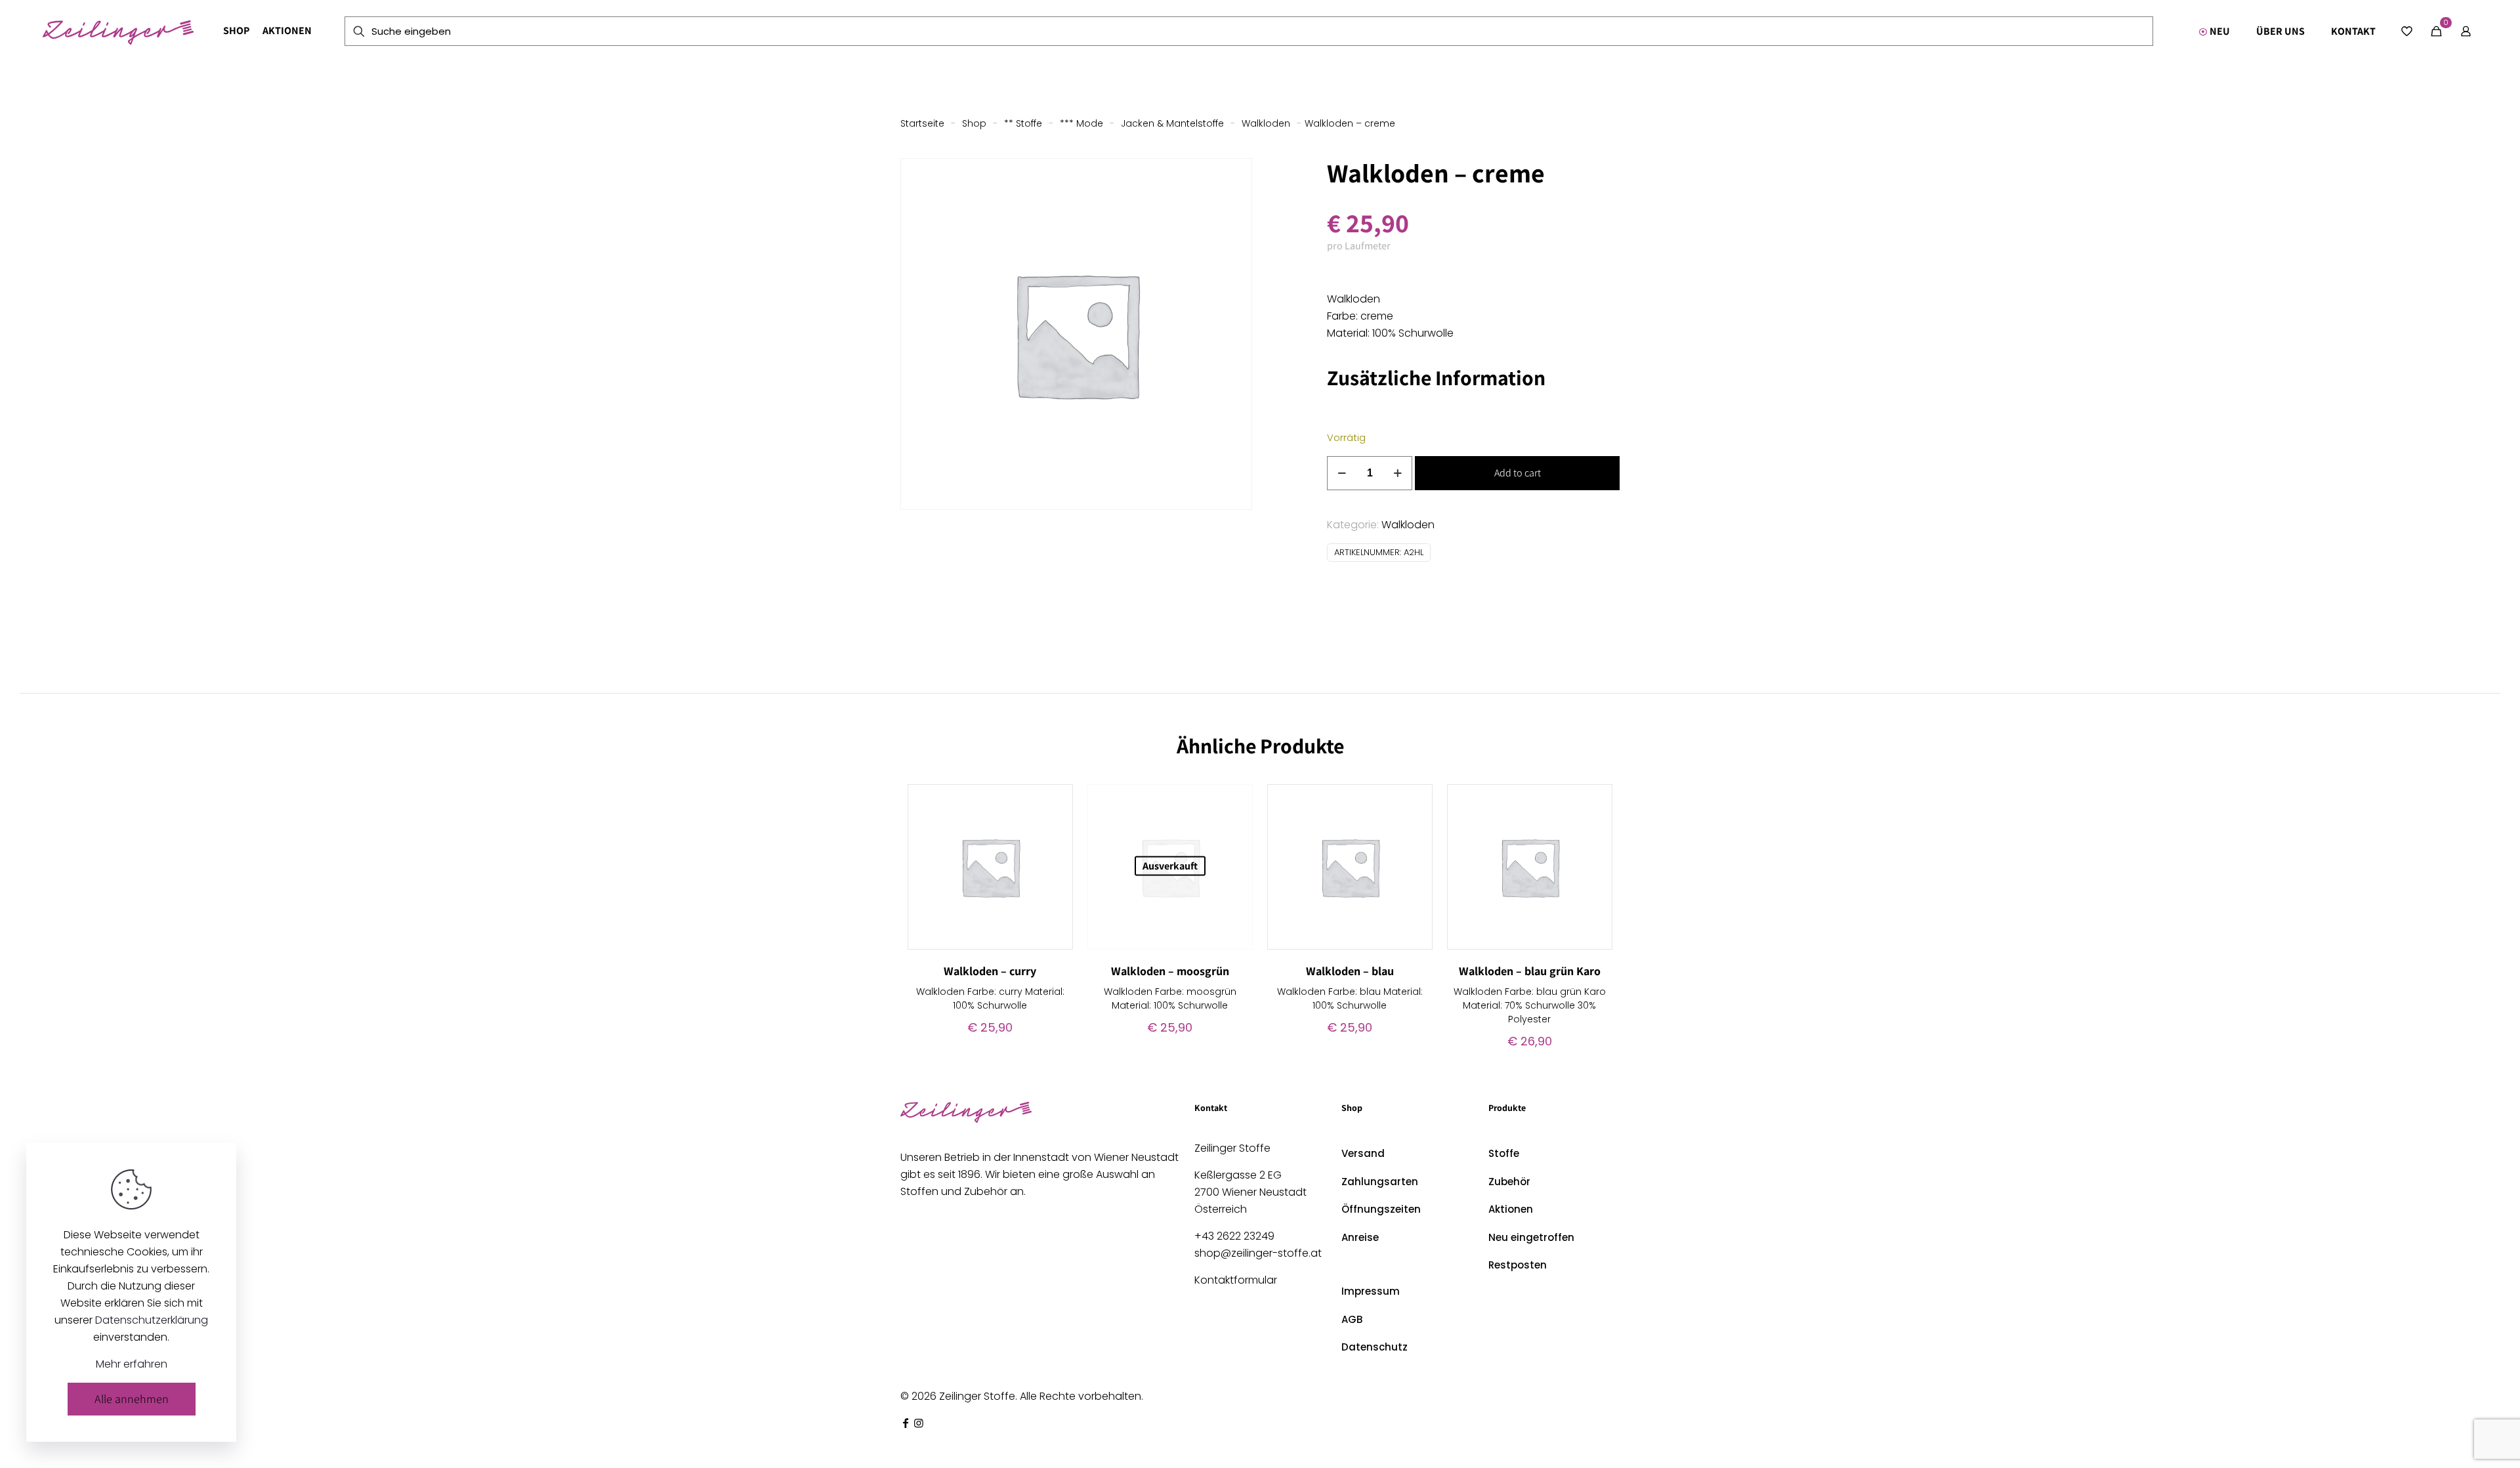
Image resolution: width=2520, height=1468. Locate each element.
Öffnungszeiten (1381, 1209)
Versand (1363, 1153)
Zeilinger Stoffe (977, 1396)
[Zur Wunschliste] (1055, 831)
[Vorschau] (1055, 859)
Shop (974, 123)
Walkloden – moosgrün (1170, 971)
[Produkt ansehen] (1055, 803)
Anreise (1360, 1237)
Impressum (1371, 1291)
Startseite (922, 123)
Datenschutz (1375, 1347)
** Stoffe (1023, 123)
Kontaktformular (1236, 1280)
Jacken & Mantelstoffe (1172, 123)
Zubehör (1509, 1182)
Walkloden (1266, 123)
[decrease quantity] (1342, 473)
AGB (1352, 1319)
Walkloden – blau (1350, 971)
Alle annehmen (132, 1399)
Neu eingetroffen (1531, 1237)
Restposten (1518, 1265)
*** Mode (1081, 123)
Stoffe (1504, 1153)
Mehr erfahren (132, 1364)
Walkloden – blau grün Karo (1530, 971)
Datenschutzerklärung (152, 1320)
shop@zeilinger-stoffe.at (1258, 1253)
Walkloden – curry (990, 971)
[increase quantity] (1397, 473)
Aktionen (1511, 1209)
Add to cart (1518, 473)
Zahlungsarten (1380, 1182)
